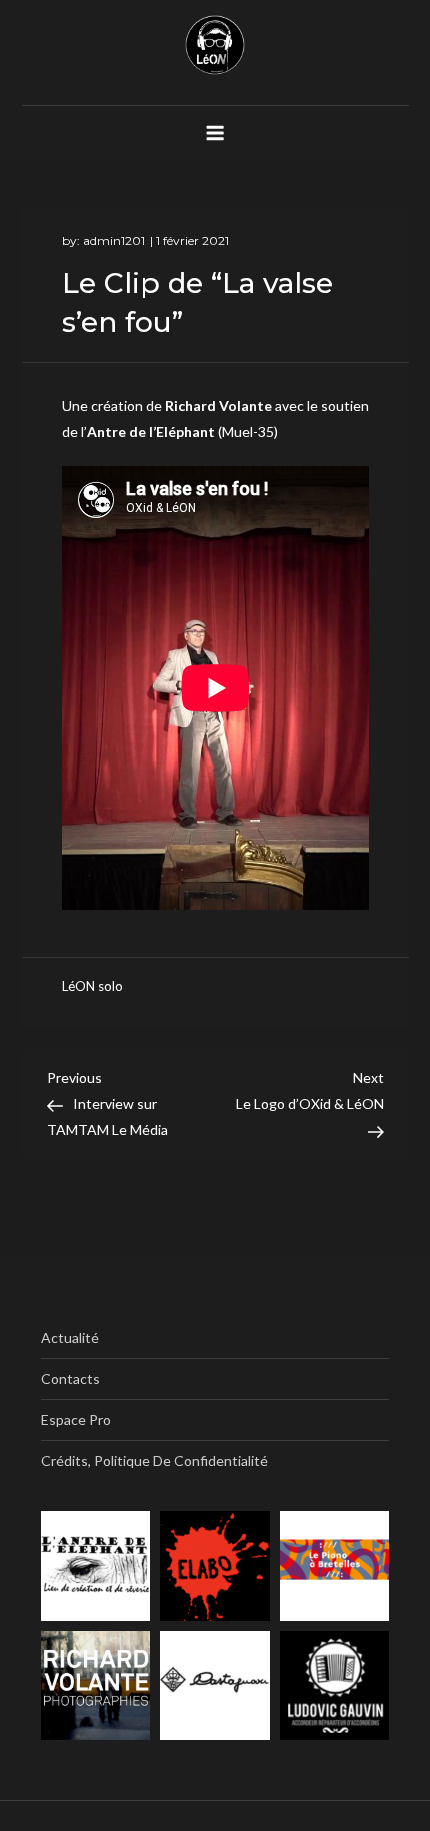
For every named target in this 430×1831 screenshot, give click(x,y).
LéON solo (92, 986)
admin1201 (114, 240)
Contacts (70, 1378)
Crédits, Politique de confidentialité (154, 1460)
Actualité (70, 1337)
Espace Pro (76, 1419)
